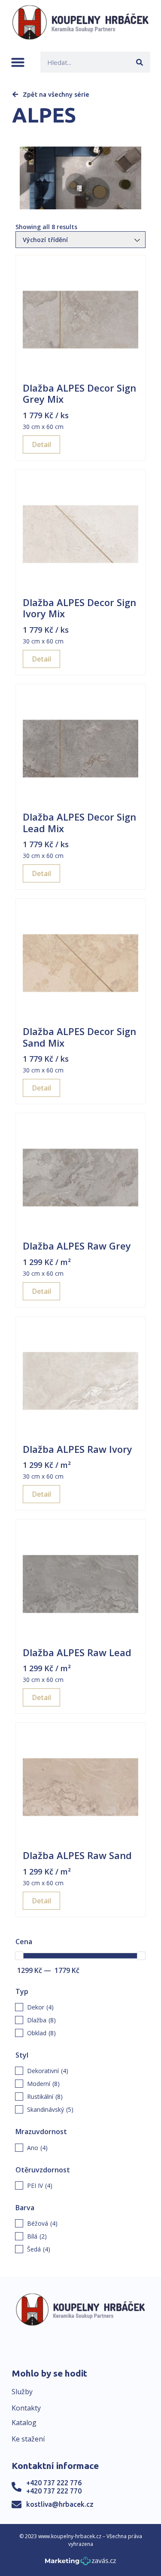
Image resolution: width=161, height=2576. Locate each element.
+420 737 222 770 (54, 2491)
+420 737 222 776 (54, 2483)
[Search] (140, 62)
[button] (18, 62)
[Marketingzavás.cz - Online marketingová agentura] (80, 2563)
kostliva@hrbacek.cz (60, 2504)
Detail (41, 444)
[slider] (19, 1956)
